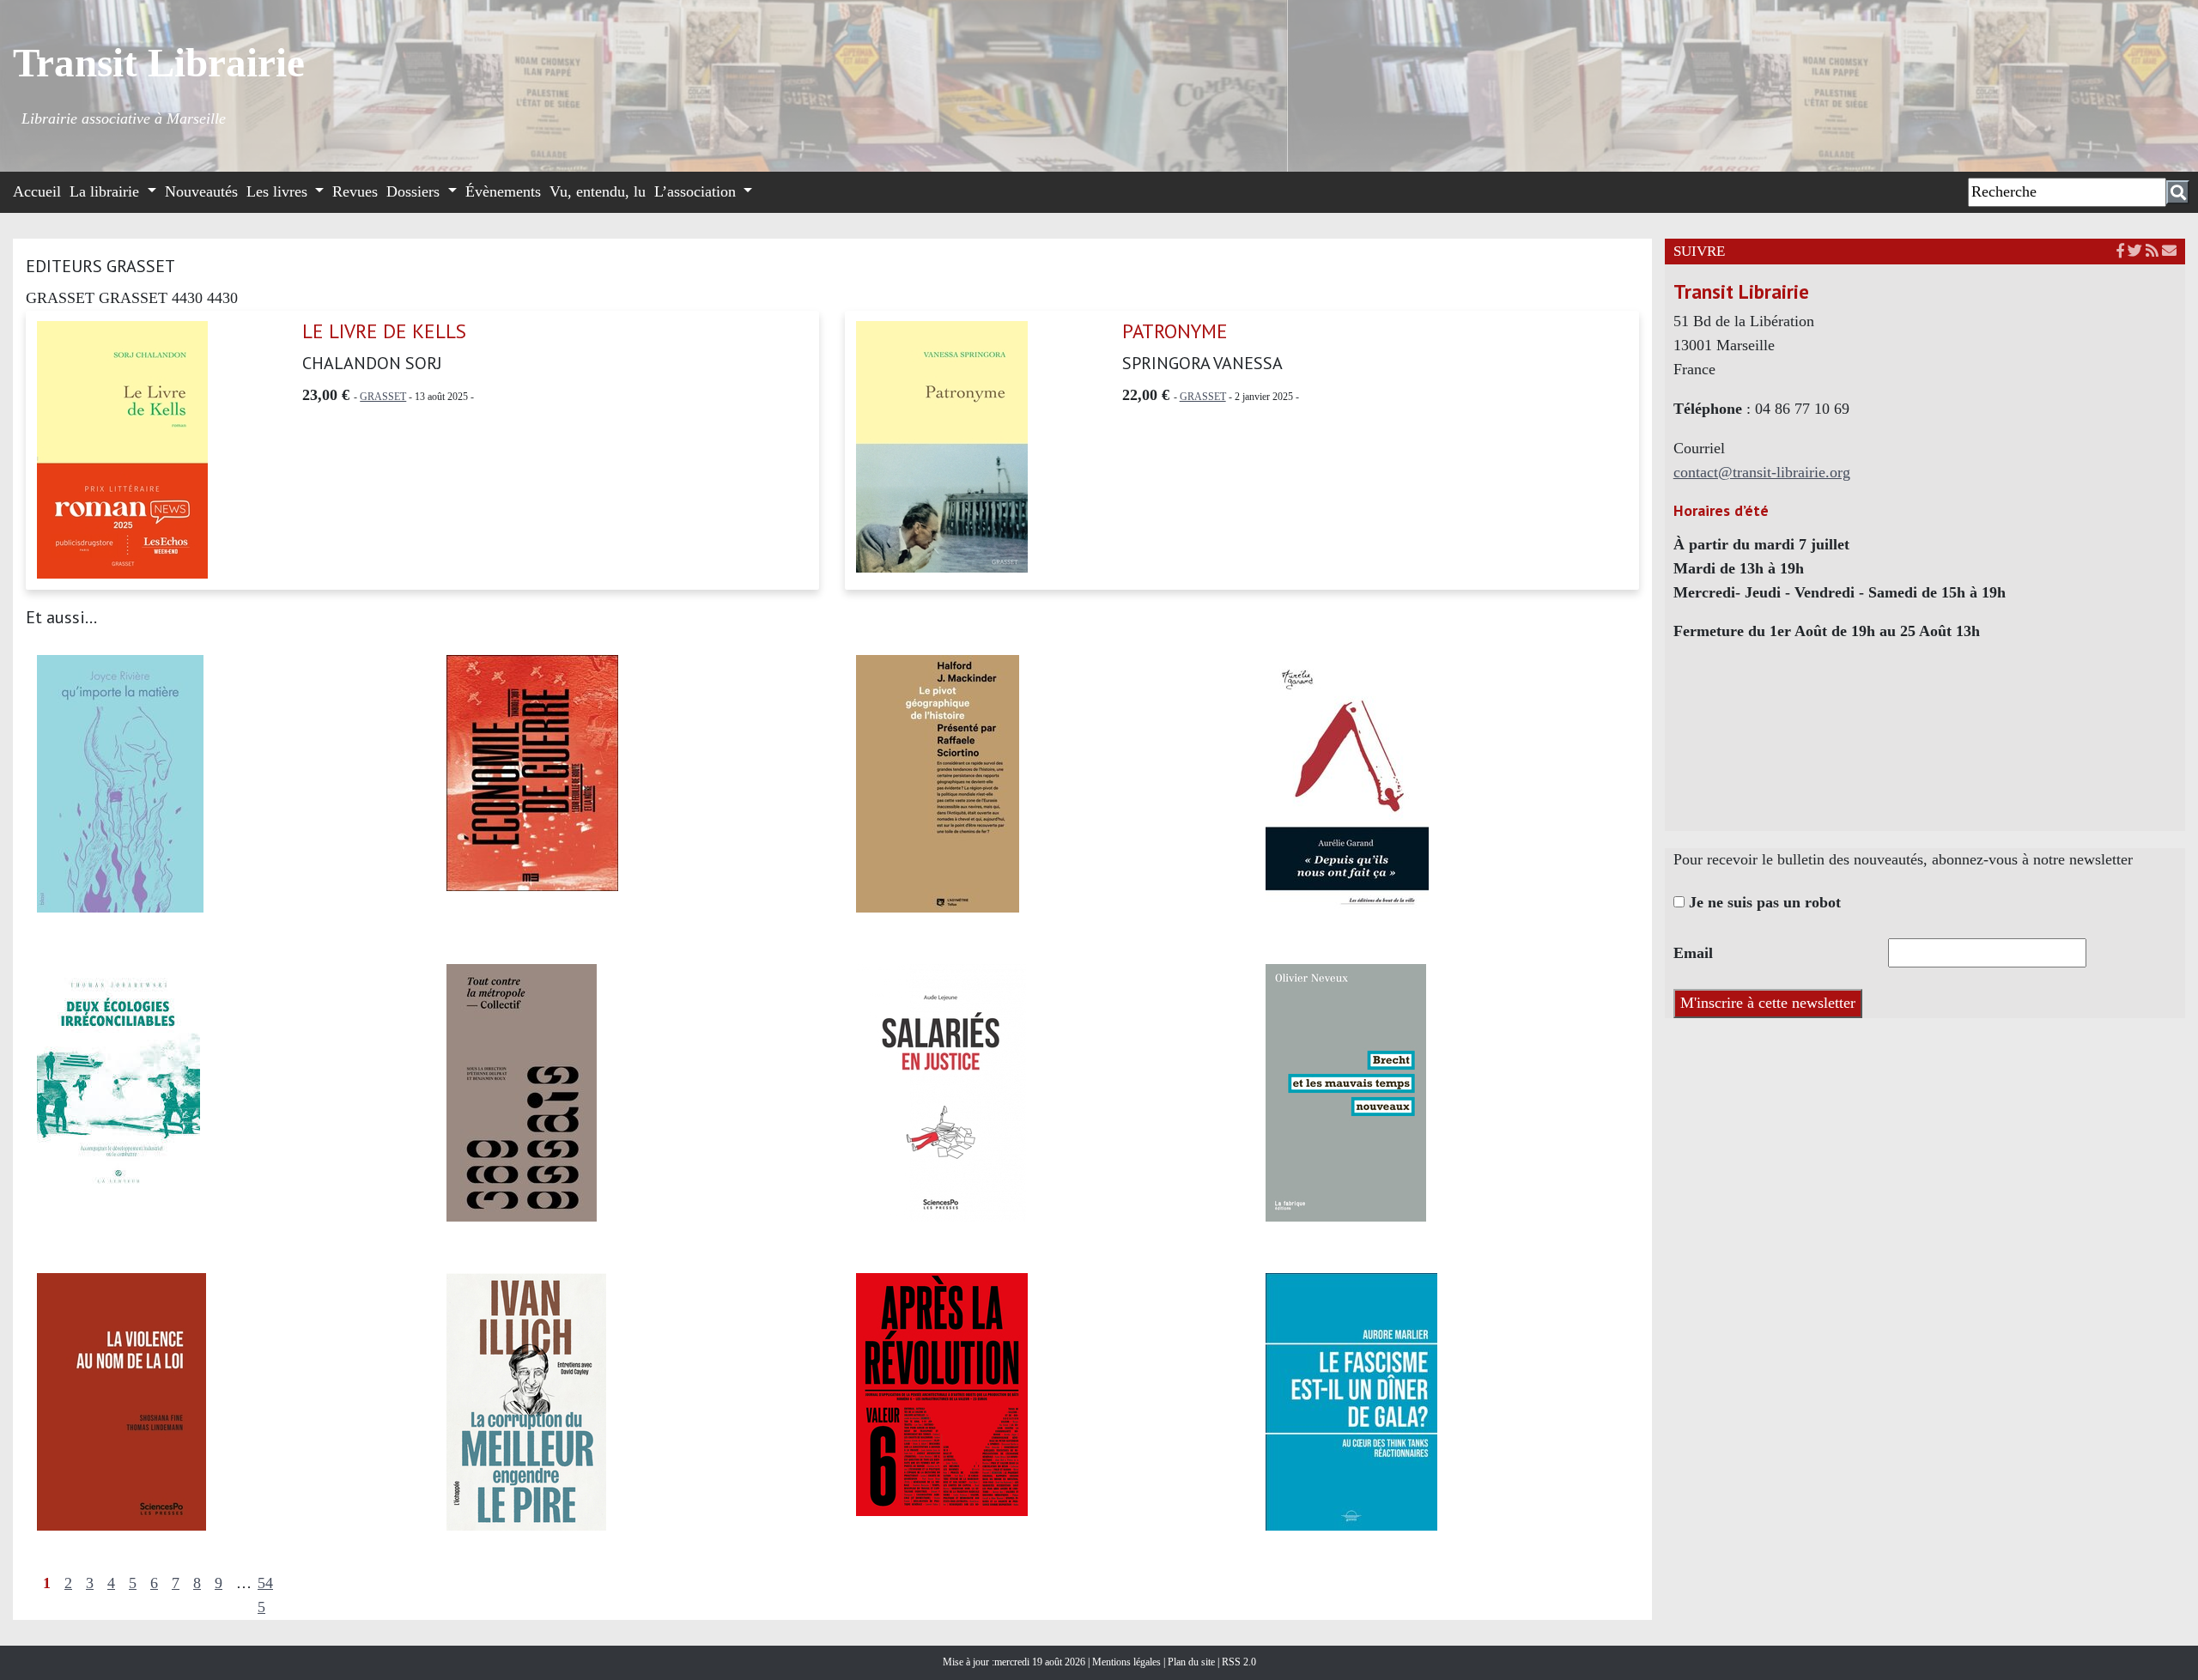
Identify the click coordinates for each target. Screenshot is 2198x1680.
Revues (355, 191)
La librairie (106, 191)
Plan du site (1193, 1662)
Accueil (37, 191)
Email (1693, 953)
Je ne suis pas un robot (1763, 902)
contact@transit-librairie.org (1762, 472)
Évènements (503, 191)
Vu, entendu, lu (598, 191)
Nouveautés (201, 191)
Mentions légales (1128, 1662)
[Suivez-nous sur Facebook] (2120, 251)
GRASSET (383, 397)
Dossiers (415, 191)
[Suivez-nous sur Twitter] (2135, 251)
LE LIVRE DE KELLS (384, 331)
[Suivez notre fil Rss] (2152, 251)
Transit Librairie (159, 63)
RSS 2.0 (1238, 1662)
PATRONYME (1175, 331)
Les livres (279, 191)
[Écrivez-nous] (2169, 251)
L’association (697, 191)
